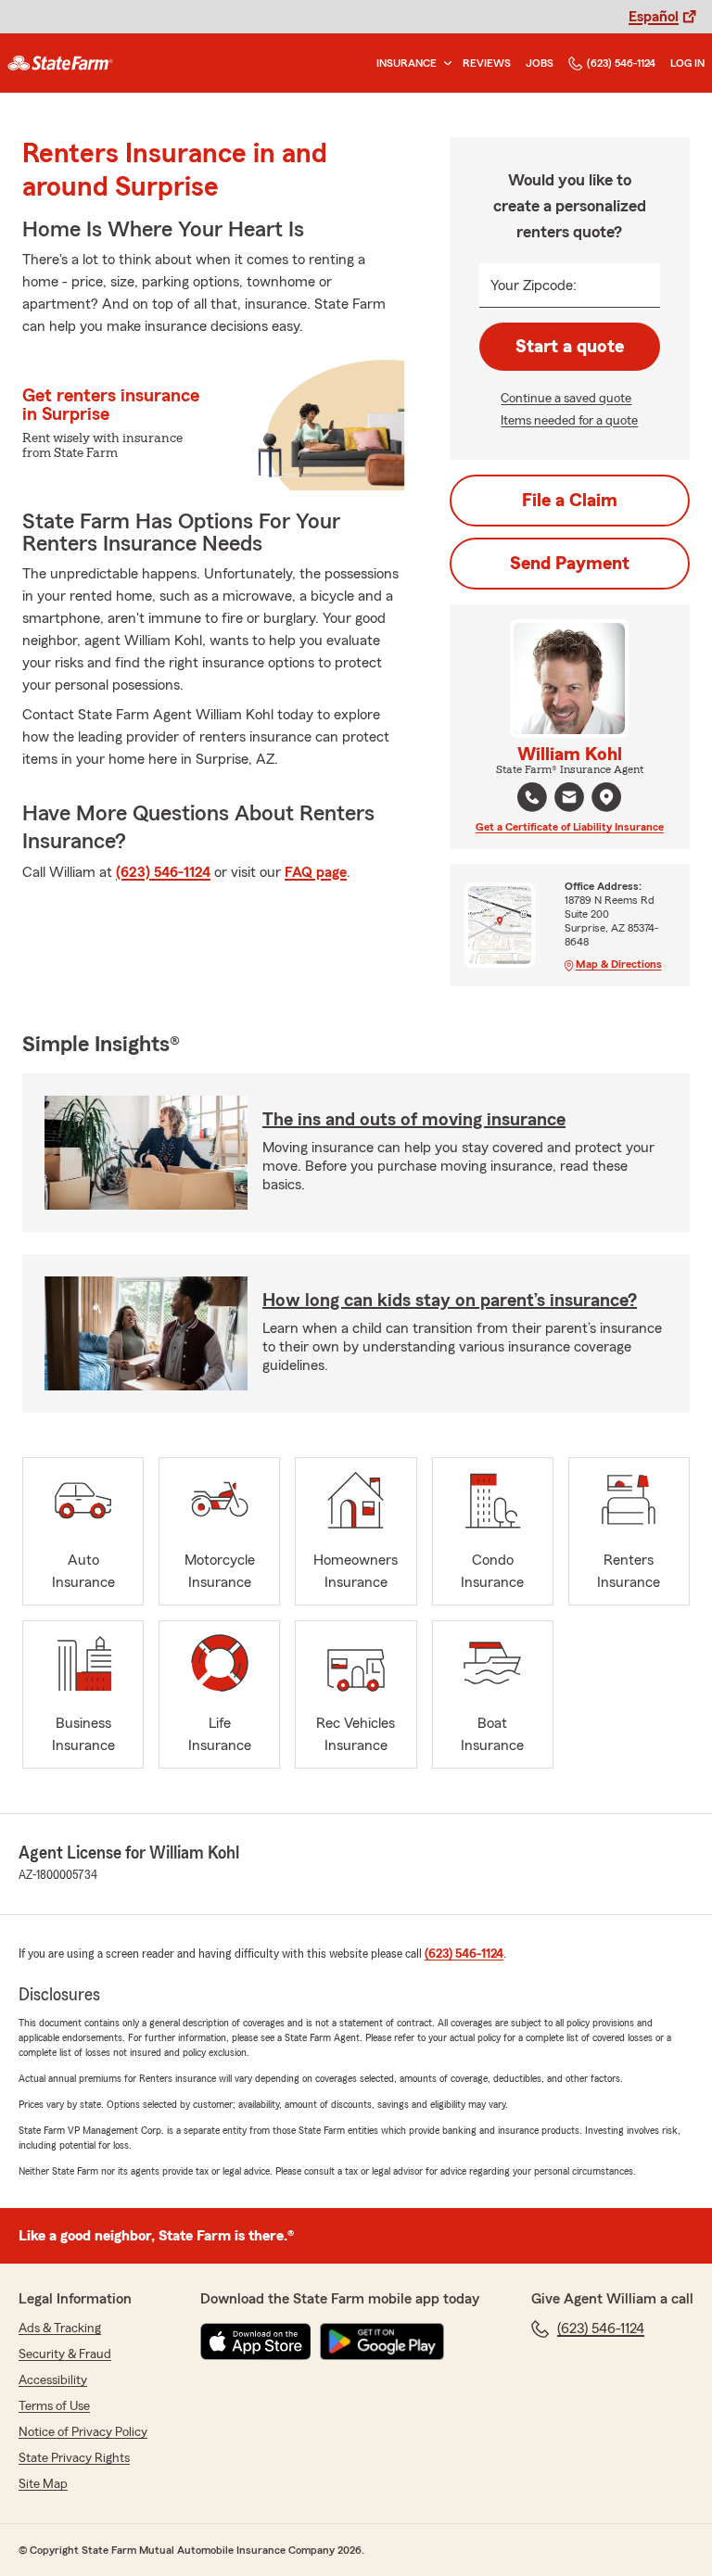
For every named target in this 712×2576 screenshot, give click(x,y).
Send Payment (570, 564)
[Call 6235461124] (532, 797)
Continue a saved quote (566, 399)
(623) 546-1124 (621, 63)
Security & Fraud (65, 2354)
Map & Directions (619, 964)
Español (654, 17)
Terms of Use (54, 2406)
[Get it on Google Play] (382, 2341)
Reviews (487, 63)
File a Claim (570, 501)
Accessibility (53, 2380)
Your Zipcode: (534, 286)
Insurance (407, 63)
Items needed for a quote (569, 421)
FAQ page (316, 872)
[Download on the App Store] (256, 2341)
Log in (687, 63)
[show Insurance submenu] (444, 63)
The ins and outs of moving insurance (414, 1120)
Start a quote (570, 347)
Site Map (43, 2484)
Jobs (540, 63)
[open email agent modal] (569, 799)
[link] (60, 63)
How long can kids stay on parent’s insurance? (450, 1301)
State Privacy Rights (74, 2458)
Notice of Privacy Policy (83, 2432)
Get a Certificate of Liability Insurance (570, 827)
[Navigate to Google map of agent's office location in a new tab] (606, 797)
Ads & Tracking (60, 2329)
